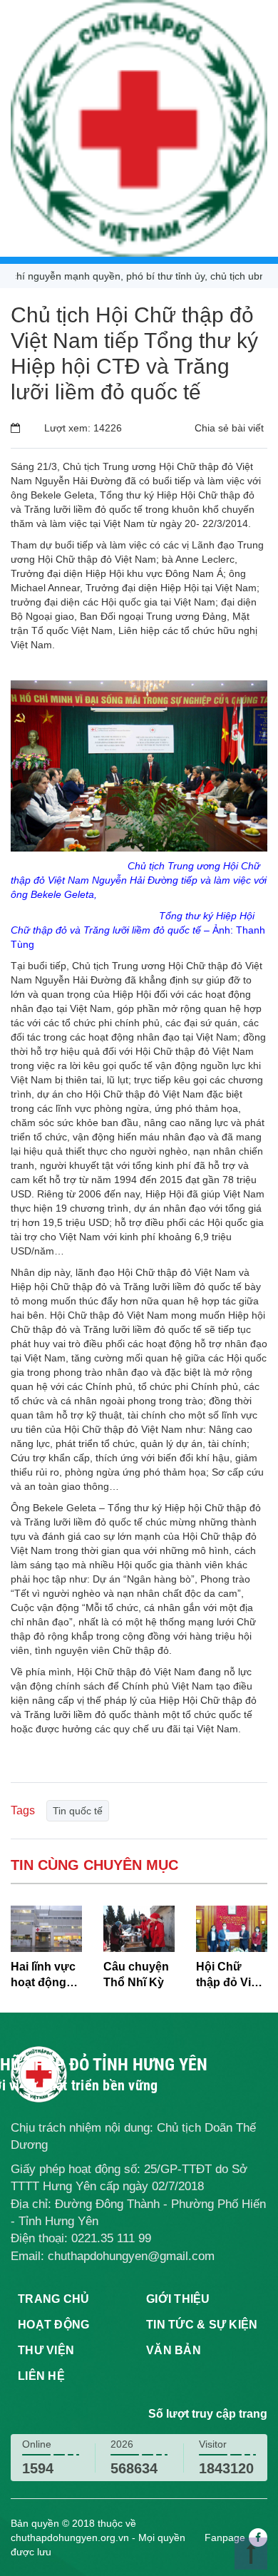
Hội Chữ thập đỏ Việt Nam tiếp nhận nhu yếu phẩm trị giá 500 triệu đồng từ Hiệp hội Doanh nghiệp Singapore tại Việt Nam (232, 1976)
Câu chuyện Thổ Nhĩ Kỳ (136, 1975)
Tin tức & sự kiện (202, 2325)
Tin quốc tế (78, 1811)
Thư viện (46, 2350)
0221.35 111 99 (111, 2238)
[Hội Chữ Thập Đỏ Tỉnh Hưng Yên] (139, 128)
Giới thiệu (178, 2299)
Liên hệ (41, 2376)
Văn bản (174, 2350)
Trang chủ (53, 2299)
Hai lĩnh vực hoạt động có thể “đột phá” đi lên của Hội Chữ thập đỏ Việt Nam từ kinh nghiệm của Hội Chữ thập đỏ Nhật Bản (46, 1976)
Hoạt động (53, 2325)
